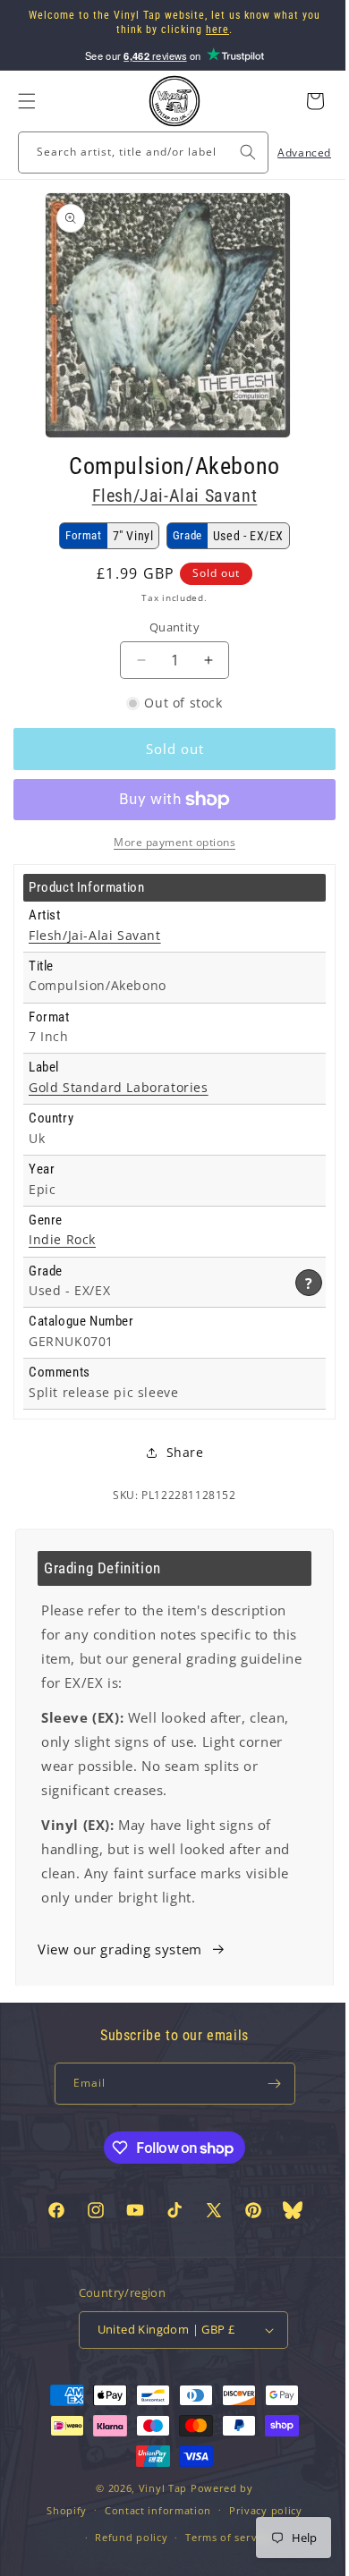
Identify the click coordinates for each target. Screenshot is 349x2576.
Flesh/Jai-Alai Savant (168, 496)
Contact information (151, 2549)
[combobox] (136, 153)
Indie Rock (62, 1240)
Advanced (291, 153)
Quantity (167, 627)
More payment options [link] (168, 842)
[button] (27, 101)
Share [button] (178, 1452)
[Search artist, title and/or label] (234, 152)
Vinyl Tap (156, 2526)
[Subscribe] (268, 2084)
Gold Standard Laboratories (119, 1088)
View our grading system (120, 1949)
